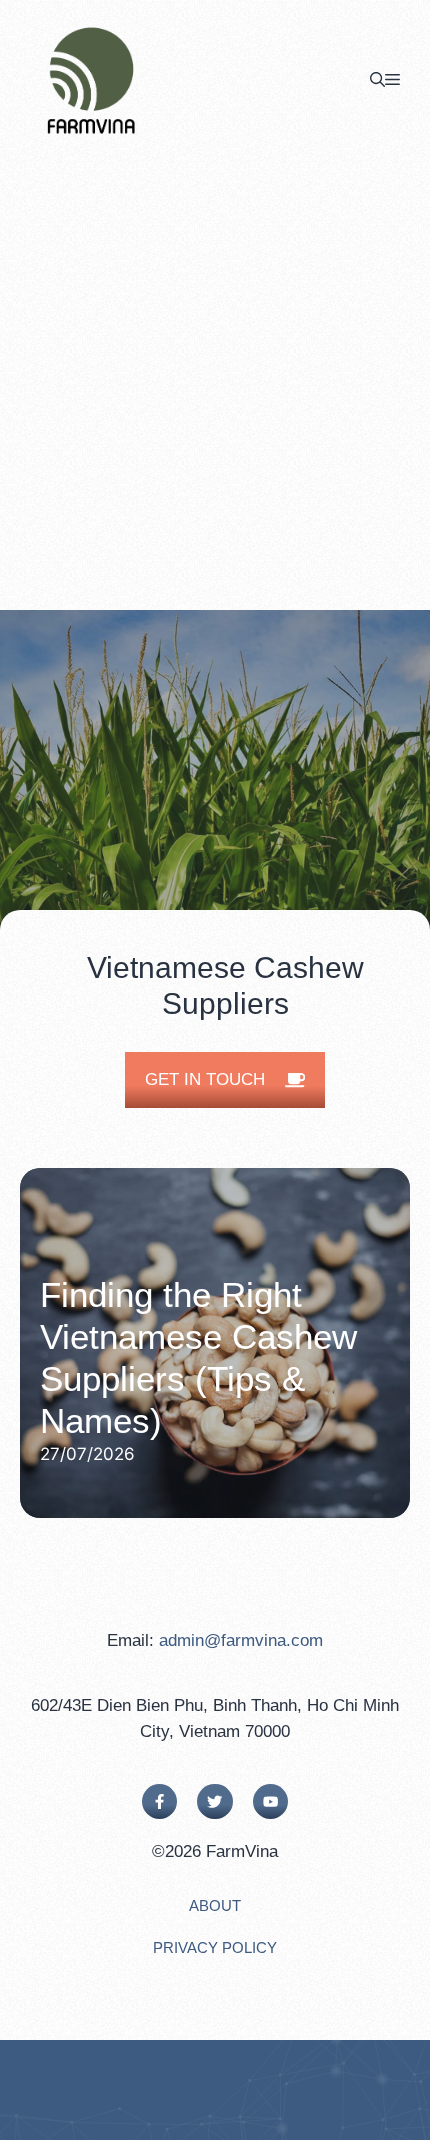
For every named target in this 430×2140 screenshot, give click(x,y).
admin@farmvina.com (241, 1640)
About (215, 1905)
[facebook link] (159, 1801)
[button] (377, 80)
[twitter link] (214, 1801)
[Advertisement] (215, 385)
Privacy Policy (215, 1947)
